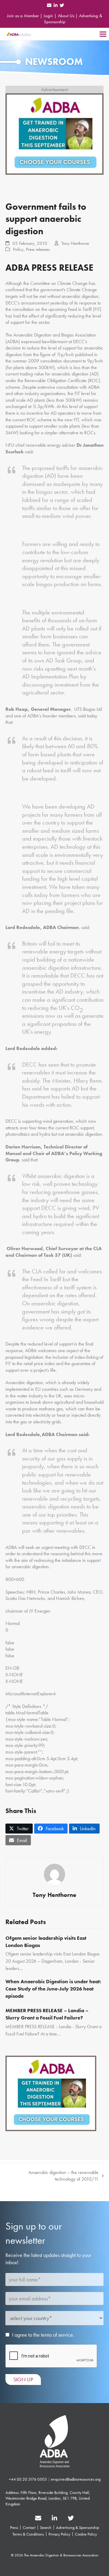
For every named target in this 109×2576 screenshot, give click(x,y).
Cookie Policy (86, 2534)
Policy (18, 249)
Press (14, 2527)
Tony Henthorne (75, 243)
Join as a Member (23, 16)
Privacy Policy (59, 2534)
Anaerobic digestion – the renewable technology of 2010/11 (55, 2176)
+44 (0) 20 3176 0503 (28, 2479)
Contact (29, 2527)
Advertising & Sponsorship (78, 2527)
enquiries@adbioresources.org (76, 2479)
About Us (66, 16)
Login (48, 16)
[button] (103, 34)
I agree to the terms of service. (43, 2335)
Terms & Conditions (28, 2534)
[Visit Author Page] (54, 1874)
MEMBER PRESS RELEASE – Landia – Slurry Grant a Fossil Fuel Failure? (47, 2014)
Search (46, 2527)
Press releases (38, 249)
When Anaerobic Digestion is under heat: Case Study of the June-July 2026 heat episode (53, 1989)
